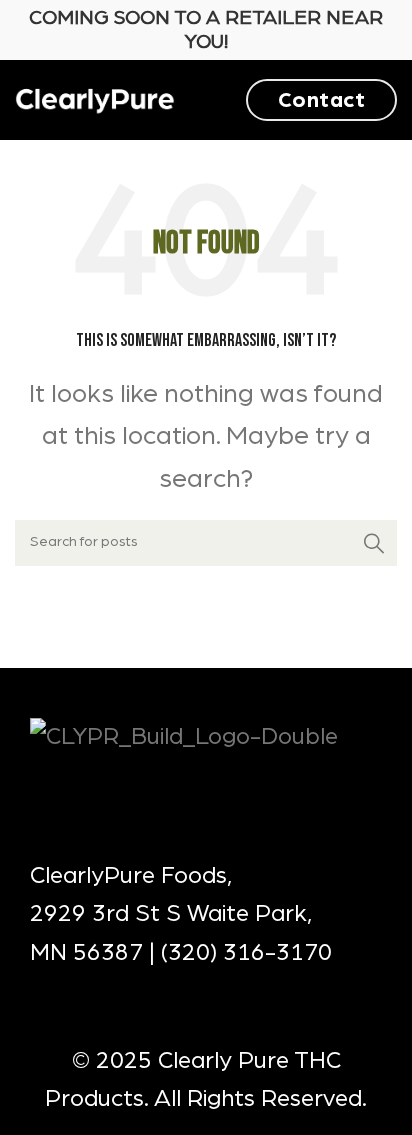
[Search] (374, 543)
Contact (322, 100)
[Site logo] (95, 99)
